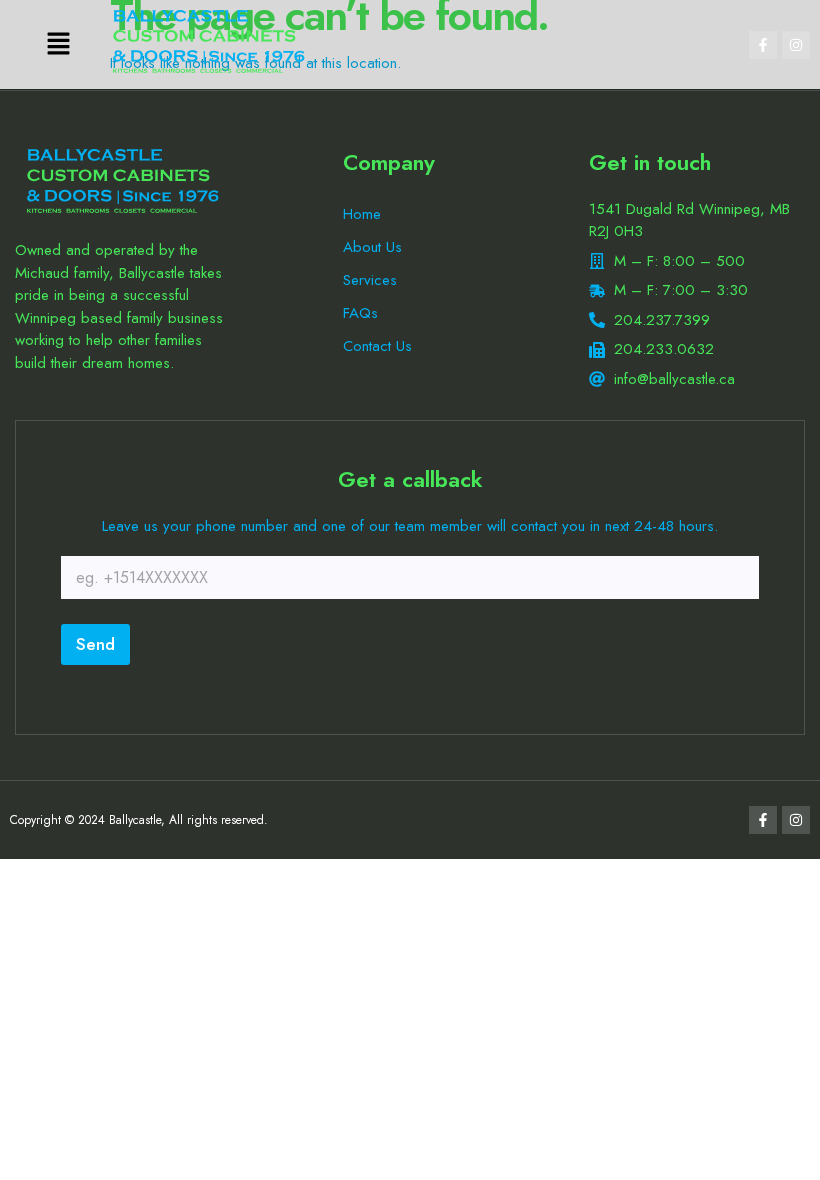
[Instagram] (796, 45)
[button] (59, 44)
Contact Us (377, 346)
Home (362, 214)
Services (370, 280)
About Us (372, 247)
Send (95, 644)
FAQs (360, 313)
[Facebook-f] (763, 45)
